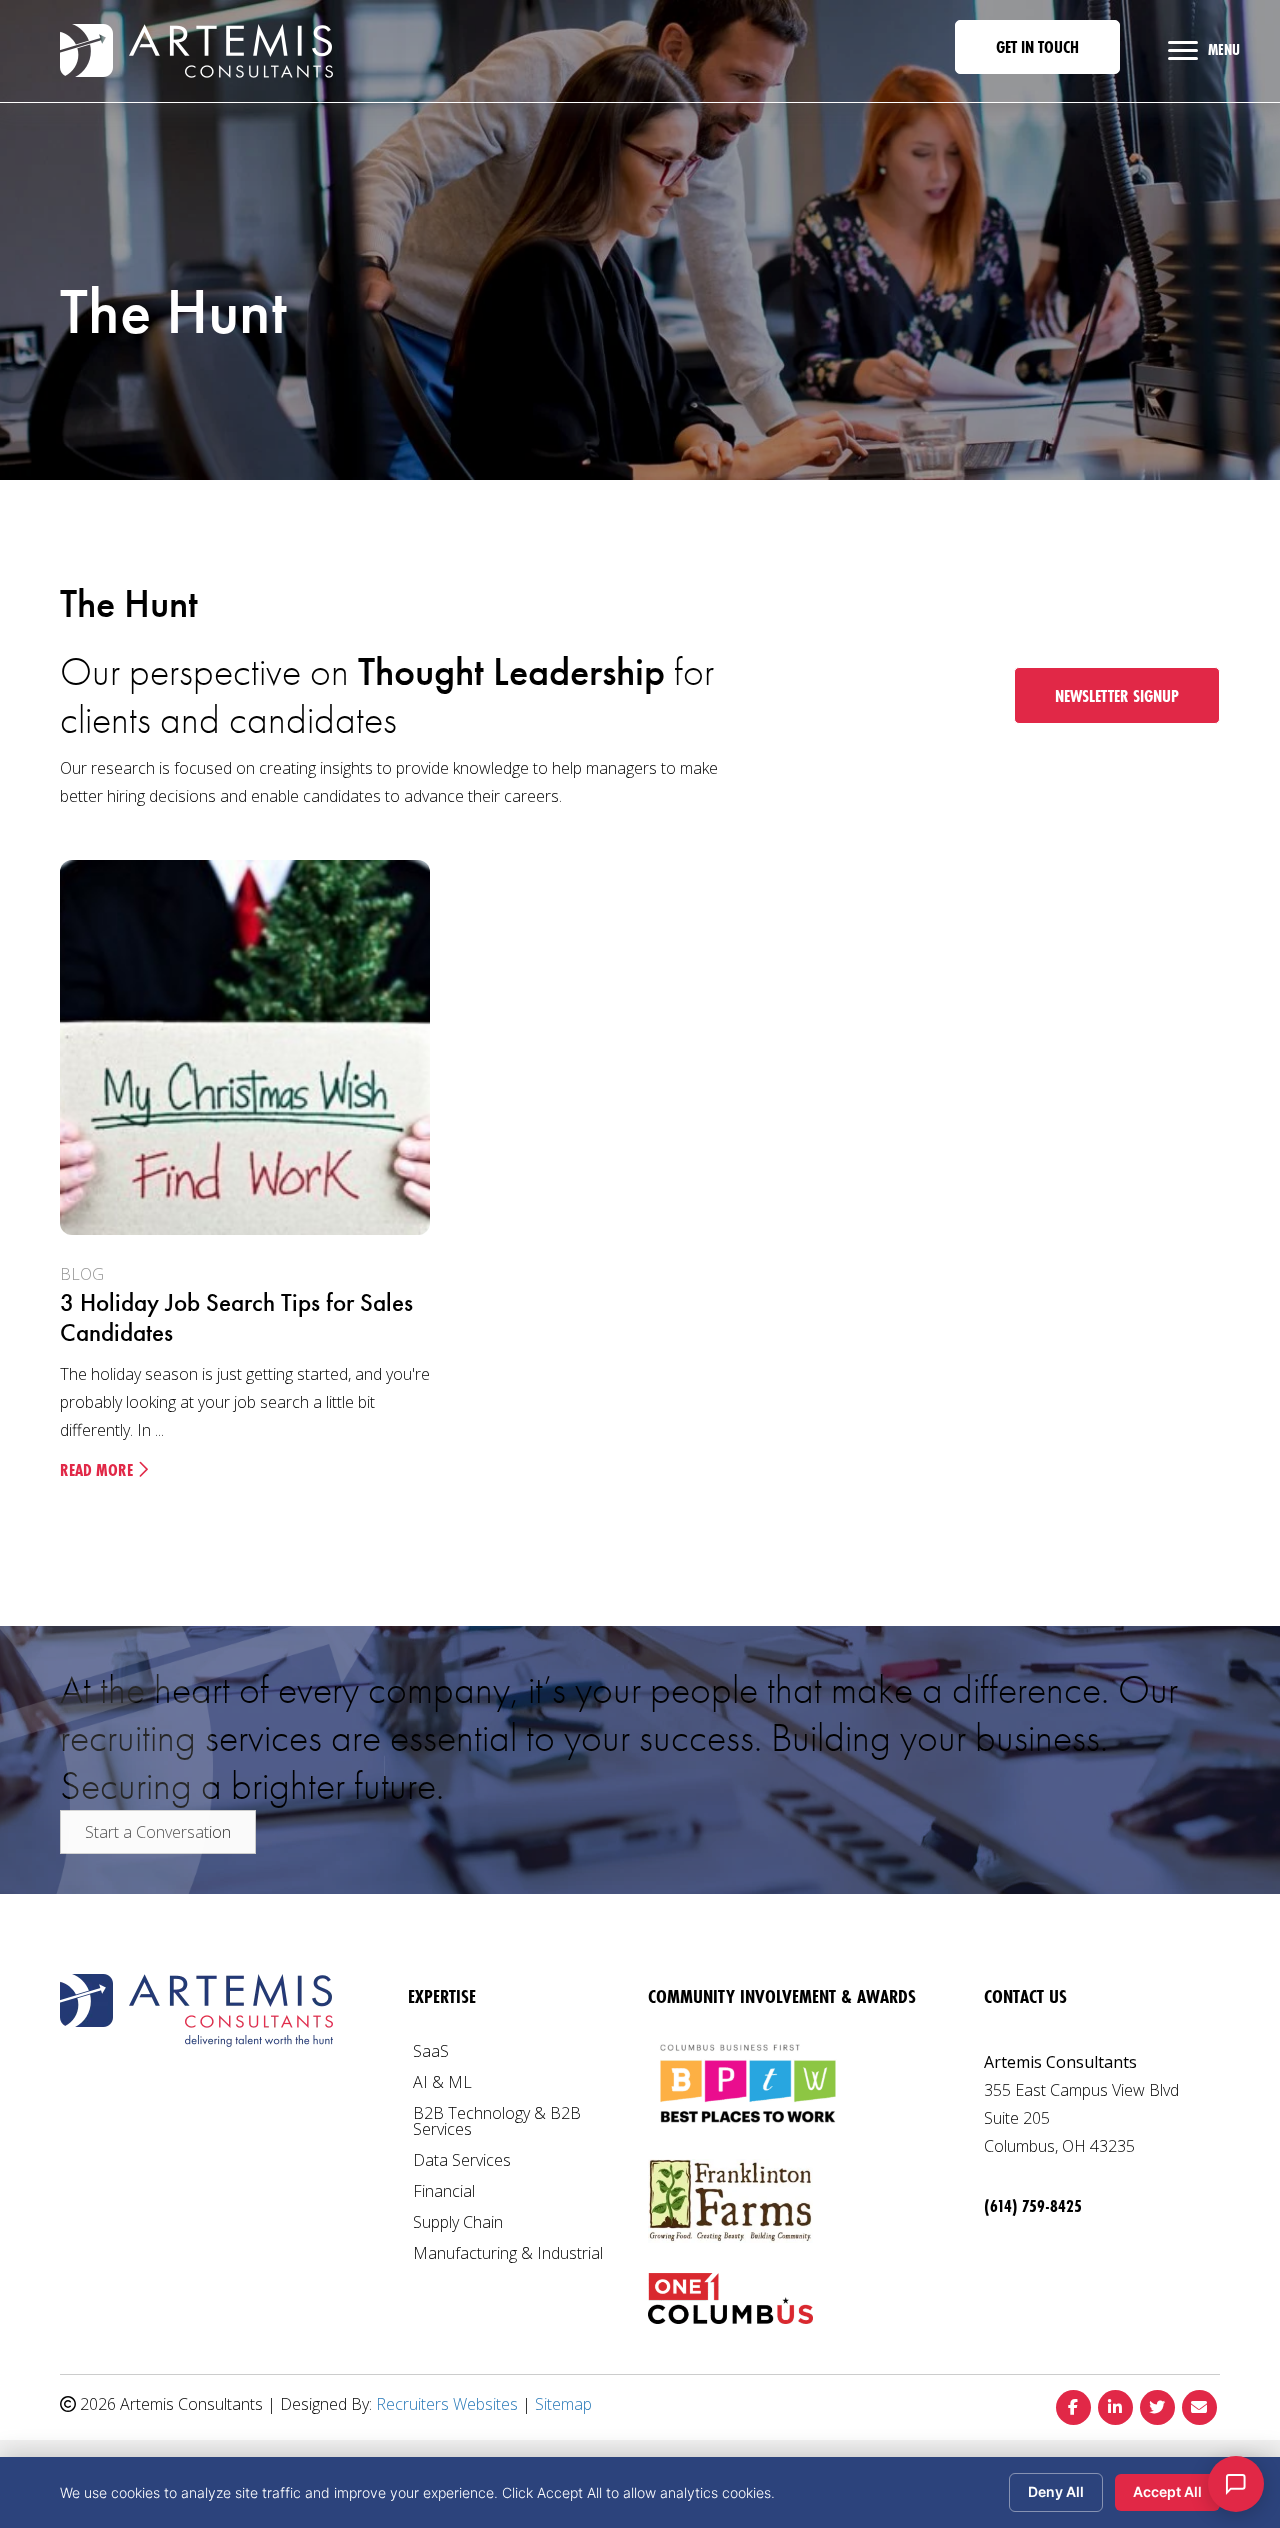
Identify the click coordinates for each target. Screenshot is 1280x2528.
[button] (1037, 47)
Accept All (1167, 2491)
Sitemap (563, 2404)
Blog (82, 1274)
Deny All (1056, 2491)
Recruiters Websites (447, 2404)
